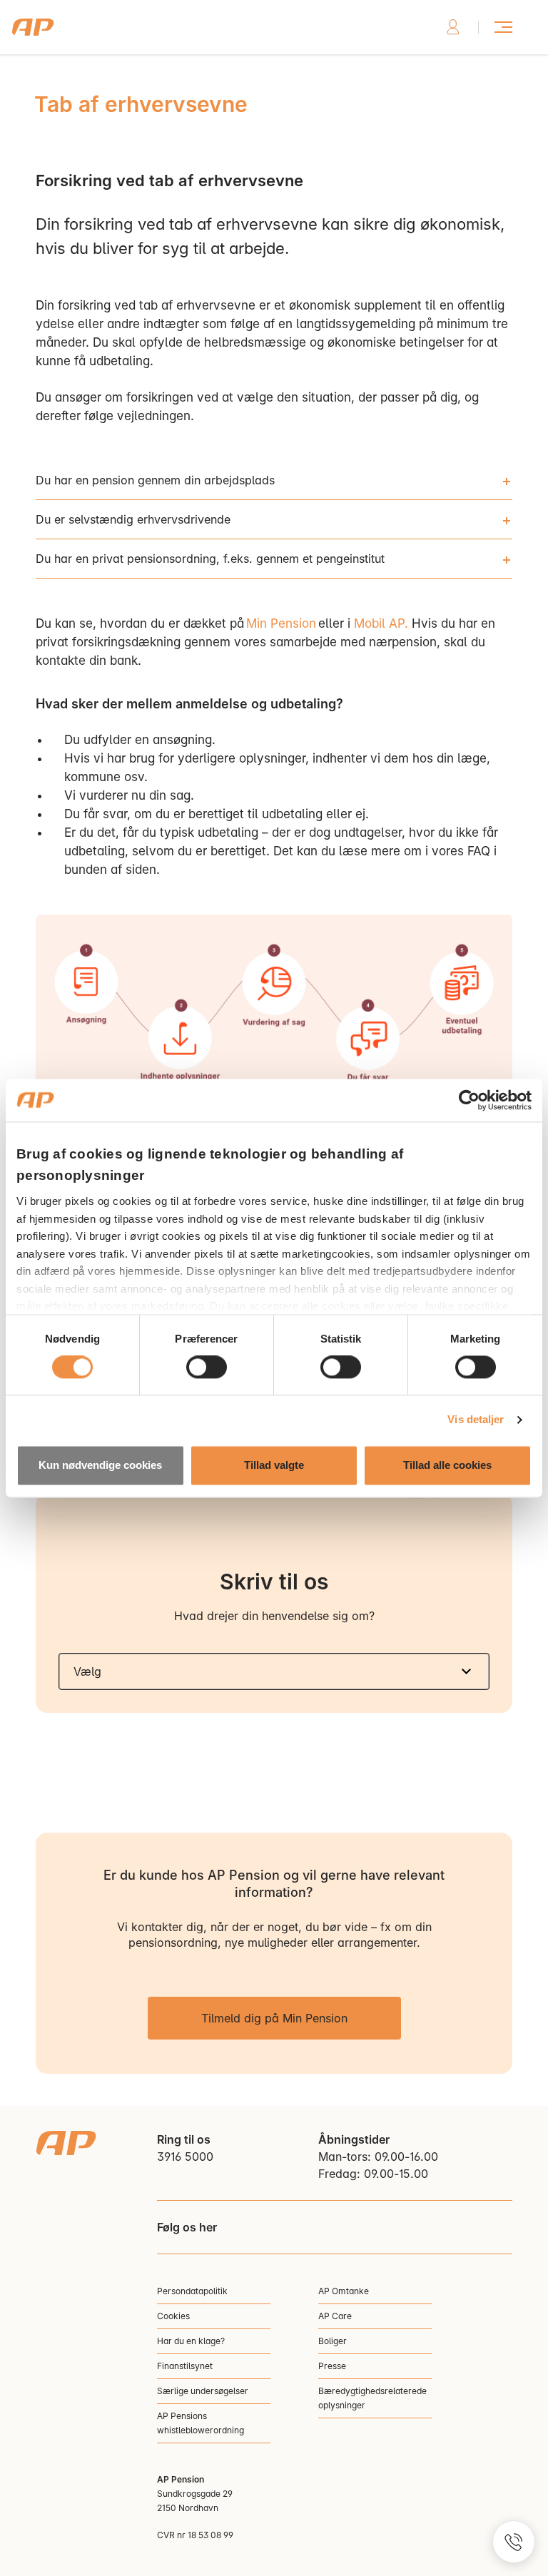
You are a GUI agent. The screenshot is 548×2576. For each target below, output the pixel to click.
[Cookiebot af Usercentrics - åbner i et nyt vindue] (469, 1100)
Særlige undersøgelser (203, 2391)
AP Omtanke (344, 2291)
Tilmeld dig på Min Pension (274, 2018)
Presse (332, 2366)
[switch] (207, 1368)
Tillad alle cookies (447, 1465)
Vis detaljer (476, 1420)
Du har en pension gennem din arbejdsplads (155, 480)
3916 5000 (185, 2157)
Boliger (333, 2341)
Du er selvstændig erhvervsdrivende (133, 519)
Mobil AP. (381, 623)
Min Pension (281, 623)
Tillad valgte (274, 1465)
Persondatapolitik (192, 2291)
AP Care (335, 2316)
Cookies (173, 2316)
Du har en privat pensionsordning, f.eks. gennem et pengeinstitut (210, 559)
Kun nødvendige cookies (100, 1465)
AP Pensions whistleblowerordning (201, 2423)
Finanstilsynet (185, 2366)
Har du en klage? (191, 2341)
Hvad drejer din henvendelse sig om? (274, 1616)
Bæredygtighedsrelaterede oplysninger (372, 2398)
